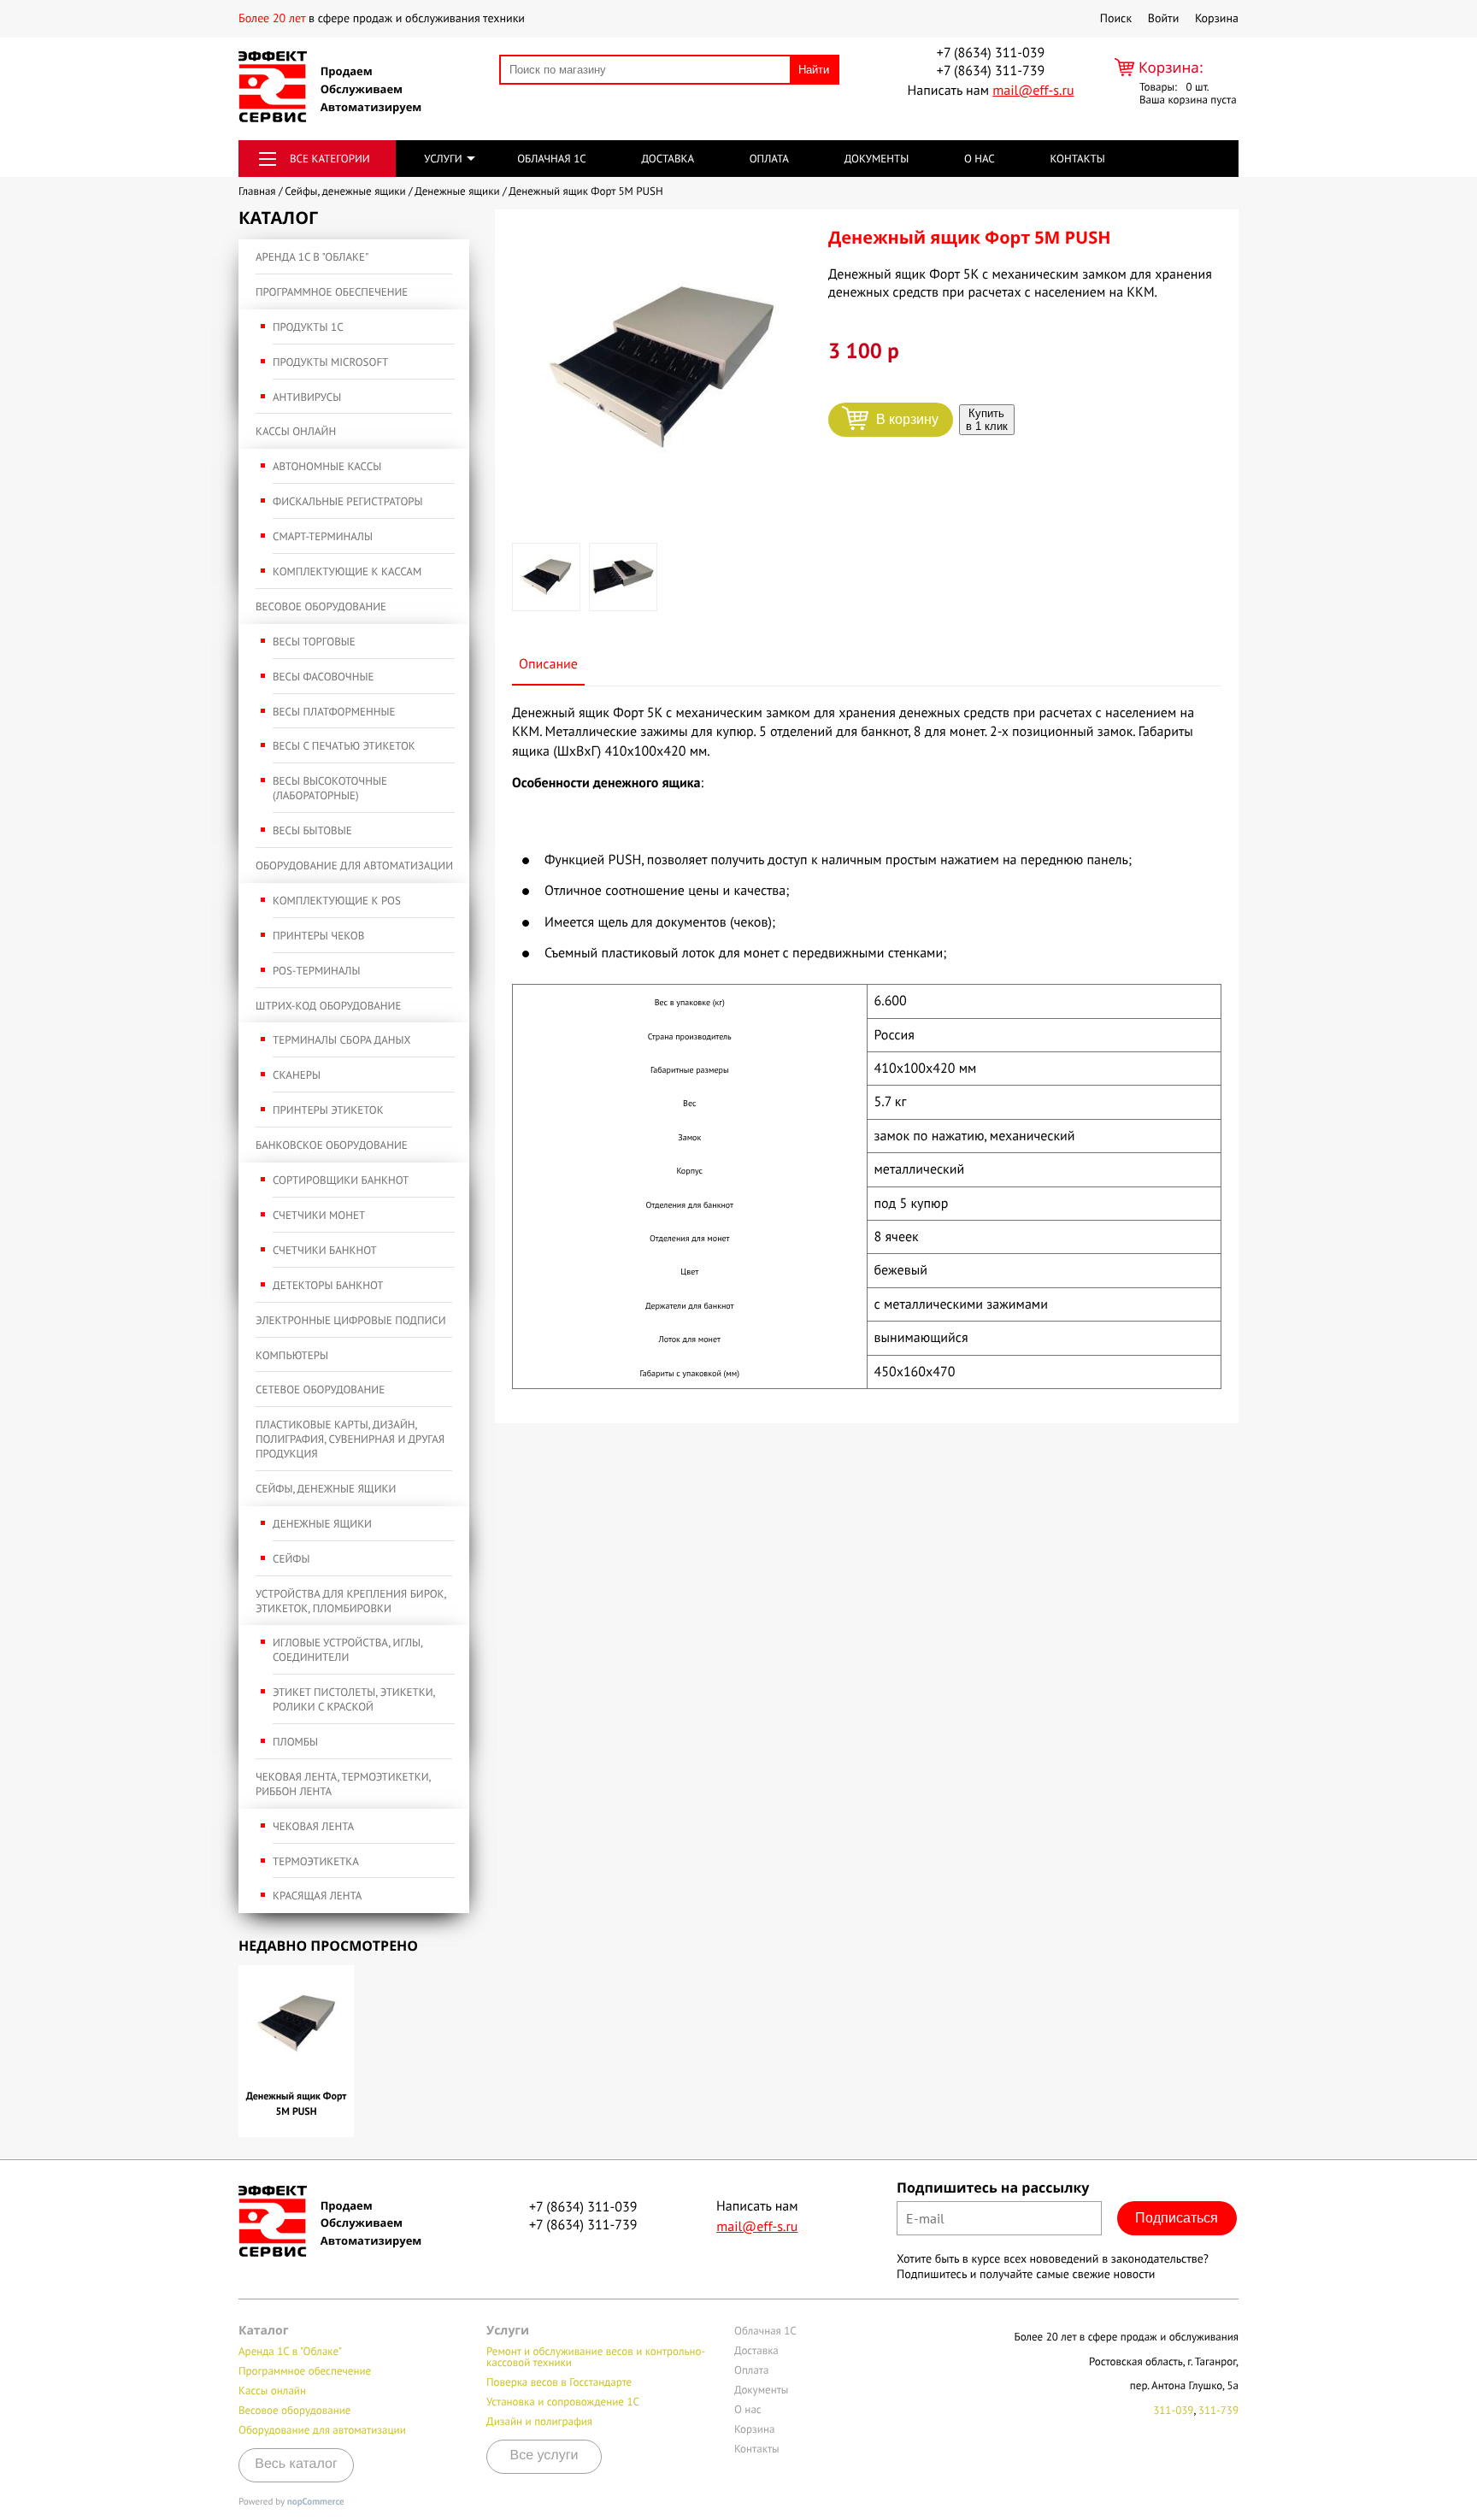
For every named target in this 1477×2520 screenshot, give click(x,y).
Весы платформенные (334, 712)
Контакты (1077, 159)
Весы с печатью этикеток (344, 746)
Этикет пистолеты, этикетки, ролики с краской (354, 1699)
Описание (548, 664)
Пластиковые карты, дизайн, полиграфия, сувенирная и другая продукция (350, 1439)
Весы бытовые (312, 830)
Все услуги (544, 2455)
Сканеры (297, 1075)
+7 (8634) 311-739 (991, 71)
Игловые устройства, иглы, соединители (347, 1650)
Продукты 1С (308, 327)
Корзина (1217, 18)
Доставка (668, 159)
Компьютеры (292, 1355)
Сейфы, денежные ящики (326, 1489)
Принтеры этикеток (328, 1110)
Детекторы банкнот (328, 1285)
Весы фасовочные (323, 677)
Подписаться (1177, 2218)
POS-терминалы (316, 971)
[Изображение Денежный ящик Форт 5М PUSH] (662, 368)
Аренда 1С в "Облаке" (312, 257)
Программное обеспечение (332, 292)
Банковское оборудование (332, 1145)
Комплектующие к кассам (347, 571)
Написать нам (990, 91)
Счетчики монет (319, 1215)
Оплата (769, 159)
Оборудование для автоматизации (354, 866)
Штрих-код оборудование (328, 1006)
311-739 (1218, 2410)
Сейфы (291, 1559)
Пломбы (295, 1742)
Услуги (443, 159)
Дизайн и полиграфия (539, 2421)
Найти (814, 70)
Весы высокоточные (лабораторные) (330, 788)
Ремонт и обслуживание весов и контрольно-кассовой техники (596, 2357)
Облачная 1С (552, 159)
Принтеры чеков (318, 936)
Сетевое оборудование (320, 1390)
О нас (980, 159)
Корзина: (1171, 67)
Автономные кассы (327, 466)
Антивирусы (307, 397)
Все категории (330, 159)
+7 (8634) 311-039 (991, 53)
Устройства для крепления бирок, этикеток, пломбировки (350, 1601)
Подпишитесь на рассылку (993, 2187)
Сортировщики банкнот (341, 1180)
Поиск (1116, 18)
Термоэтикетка (316, 1861)
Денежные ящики (322, 1524)
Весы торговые (314, 642)
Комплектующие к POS (337, 901)
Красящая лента (317, 1896)
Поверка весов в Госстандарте (559, 2382)
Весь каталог (296, 2464)
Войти (1164, 18)
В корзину (907, 419)
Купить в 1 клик (987, 420)
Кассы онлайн (296, 431)
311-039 (1173, 2410)
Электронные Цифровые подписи (351, 1320)
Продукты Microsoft (330, 362)
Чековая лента (313, 1826)
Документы (877, 159)
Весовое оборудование (321, 606)
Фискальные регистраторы (348, 501)
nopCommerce (316, 2502)
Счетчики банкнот (325, 1250)
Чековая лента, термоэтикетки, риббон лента (343, 1784)
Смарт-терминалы (323, 536)
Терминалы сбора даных (342, 1040)
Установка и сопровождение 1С (563, 2402)
